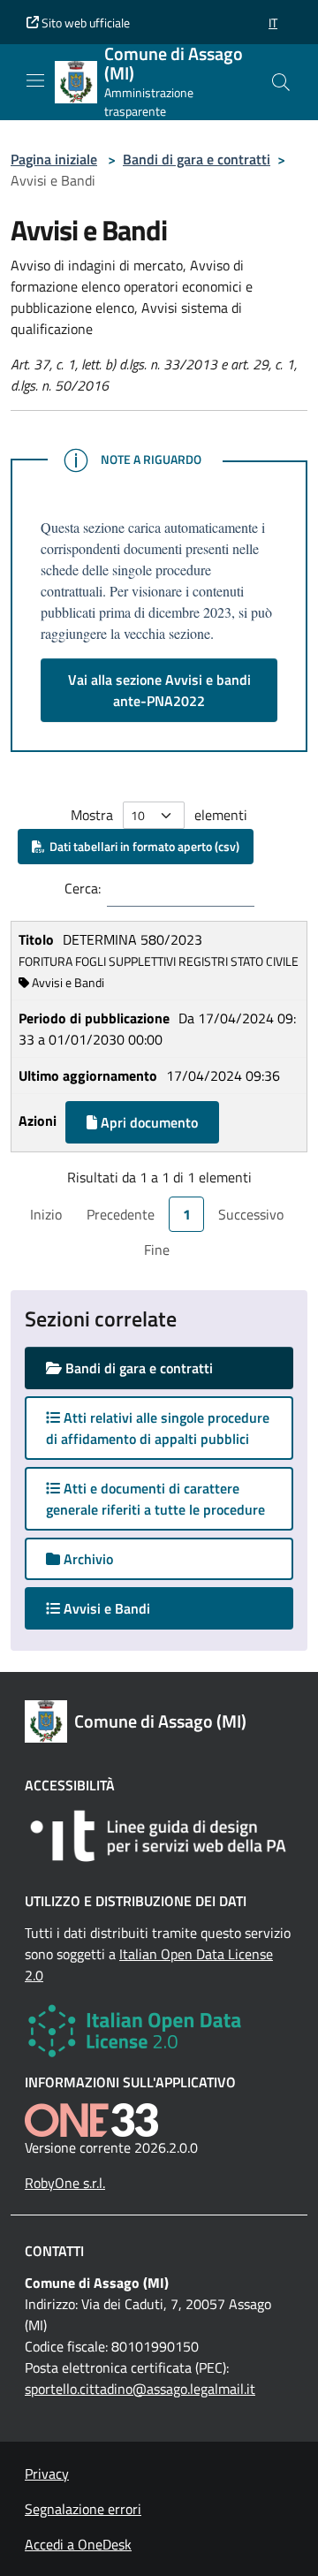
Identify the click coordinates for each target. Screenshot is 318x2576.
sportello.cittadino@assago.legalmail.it (140, 2389)
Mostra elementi (159, 815)
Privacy (47, 2473)
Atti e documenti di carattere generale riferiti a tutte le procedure (155, 1499)
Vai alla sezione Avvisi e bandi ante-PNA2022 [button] (159, 690)
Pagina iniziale (54, 159)
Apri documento (148, 1122)
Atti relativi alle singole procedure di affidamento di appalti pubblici (158, 1428)
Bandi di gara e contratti (197, 159)
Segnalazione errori (83, 2509)
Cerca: (83, 888)
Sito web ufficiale (84, 23)
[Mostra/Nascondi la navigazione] (35, 80)
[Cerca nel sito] (281, 82)
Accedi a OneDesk (78, 2544)
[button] (273, 23)
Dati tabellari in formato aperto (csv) (142, 846)
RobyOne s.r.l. (65, 2183)
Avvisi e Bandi (122, 1608)
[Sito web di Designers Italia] (159, 1836)
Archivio (87, 1559)
